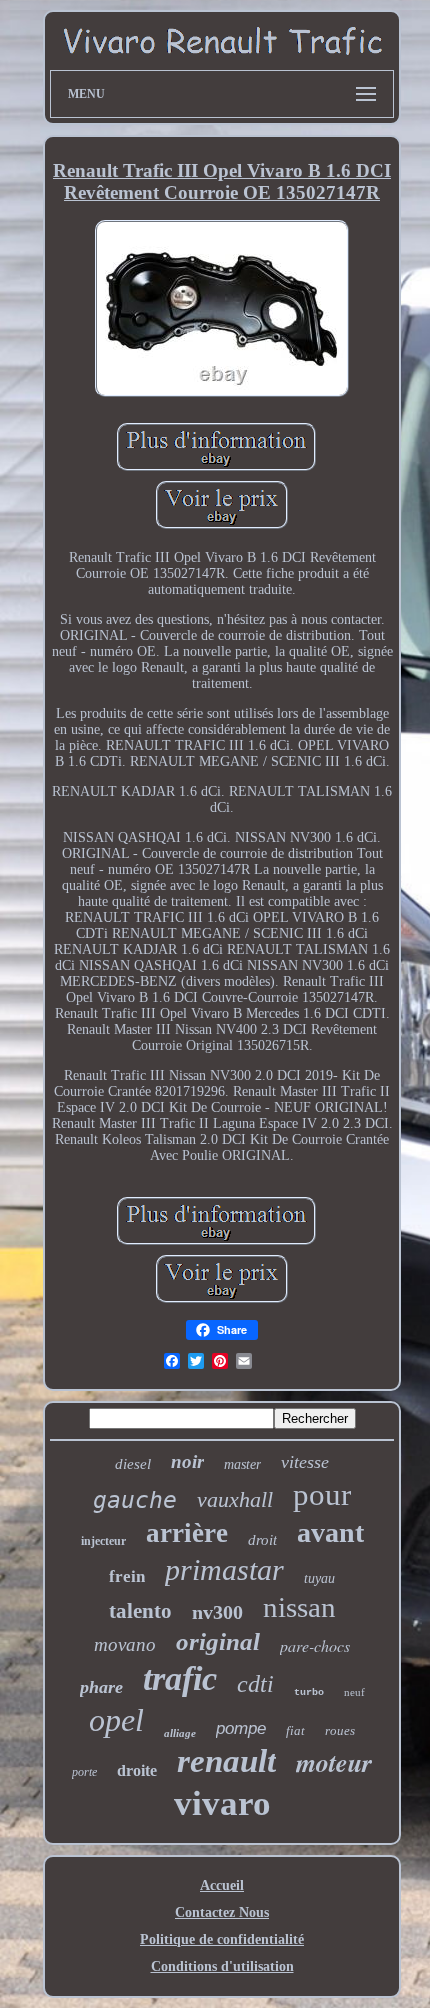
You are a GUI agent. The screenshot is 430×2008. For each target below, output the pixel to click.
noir (187, 1461)
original (218, 1641)
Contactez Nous (222, 1912)
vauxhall (235, 1499)
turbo (309, 1692)
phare (101, 1687)
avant (330, 1532)
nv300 (217, 1612)
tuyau (319, 1578)
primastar (224, 1569)
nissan (299, 1607)
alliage (180, 1733)
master (242, 1464)
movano (125, 1644)
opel (116, 1720)
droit (262, 1540)
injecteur (103, 1541)
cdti (255, 1684)
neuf (354, 1692)
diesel (133, 1464)
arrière (187, 1533)
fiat (295, 1730)
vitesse (305, 1462)
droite (137, 1770)
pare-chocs (315, 1645)
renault (226, 1761)
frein (127, 1576)
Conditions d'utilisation (222, 1966)
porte (84, 1772)
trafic (180, 1678)
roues (340, 1730)
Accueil (222, 1885)
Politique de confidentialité (222, 1939)
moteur (334, 1762)
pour (322, 1494)
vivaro (222, 1803)
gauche (135, 1500)
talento (140, 1611)
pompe (241, 1728)
